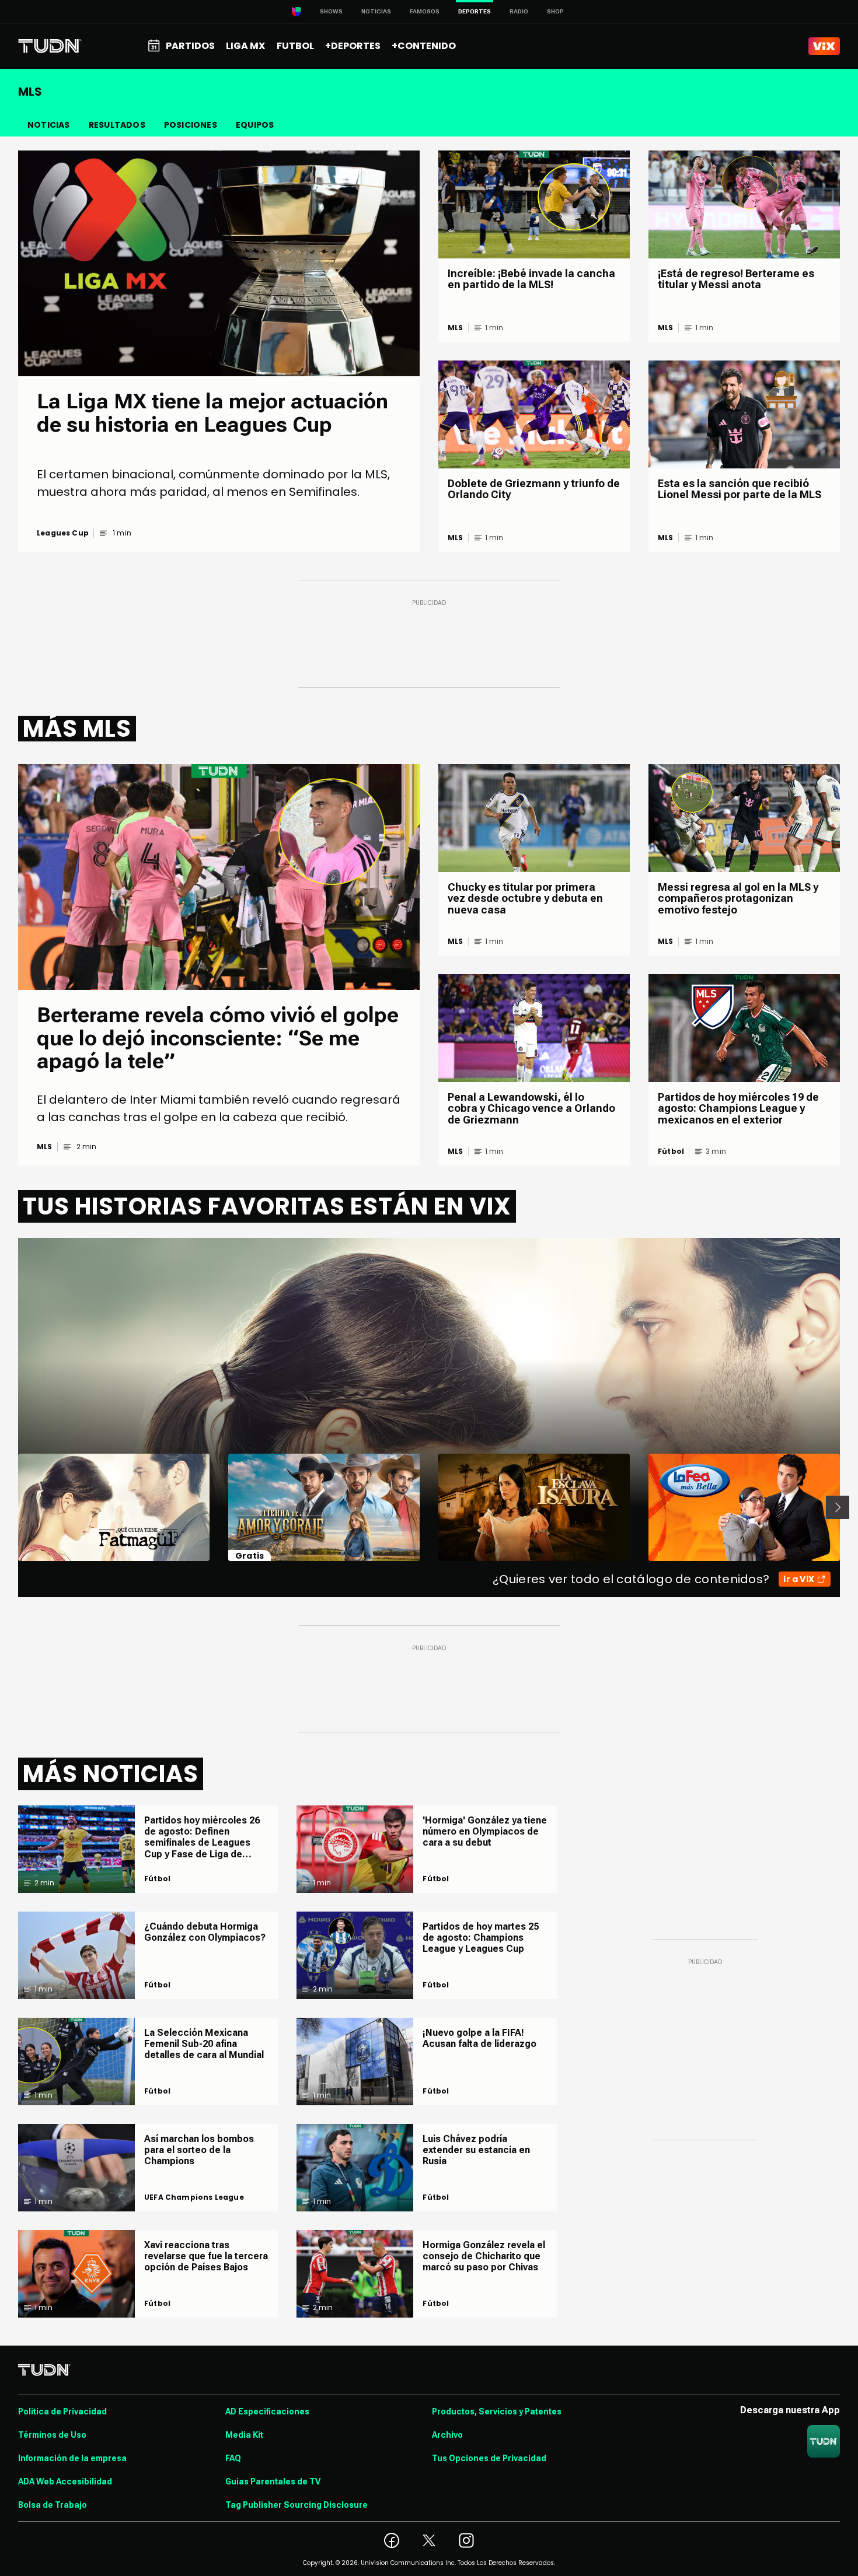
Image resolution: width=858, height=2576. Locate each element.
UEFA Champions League (194, 2197)
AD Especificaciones (267, 2411)
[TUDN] (50, 46)
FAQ (233, 2458)
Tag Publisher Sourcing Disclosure (297, 2505)
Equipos (255, 125)
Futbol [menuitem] (295, 46)
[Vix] (824, 46)
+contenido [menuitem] (424, 46)
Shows (331, 11)
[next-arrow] (838, 1507)
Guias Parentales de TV (273, 2481)
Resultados (117, 125)
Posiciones (191, 125)
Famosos (425, 11)
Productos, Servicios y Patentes (497, 2411)
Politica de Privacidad (62, 2411)
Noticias (376, 11)
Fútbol (671, 1151)
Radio (519, 11)
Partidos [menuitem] (190, 46)
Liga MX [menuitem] (245, 46)
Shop (555, 11)
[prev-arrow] (11, 1507)
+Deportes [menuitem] (353, 46)
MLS (456, 328)
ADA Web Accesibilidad (65, 2481)
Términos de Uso (52, 2435)
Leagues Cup (63, 533)
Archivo (447, 2435)
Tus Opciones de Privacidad (489, 2458)
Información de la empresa (72, 2458)
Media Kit (244, 2435)
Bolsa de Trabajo (53, 2505)
